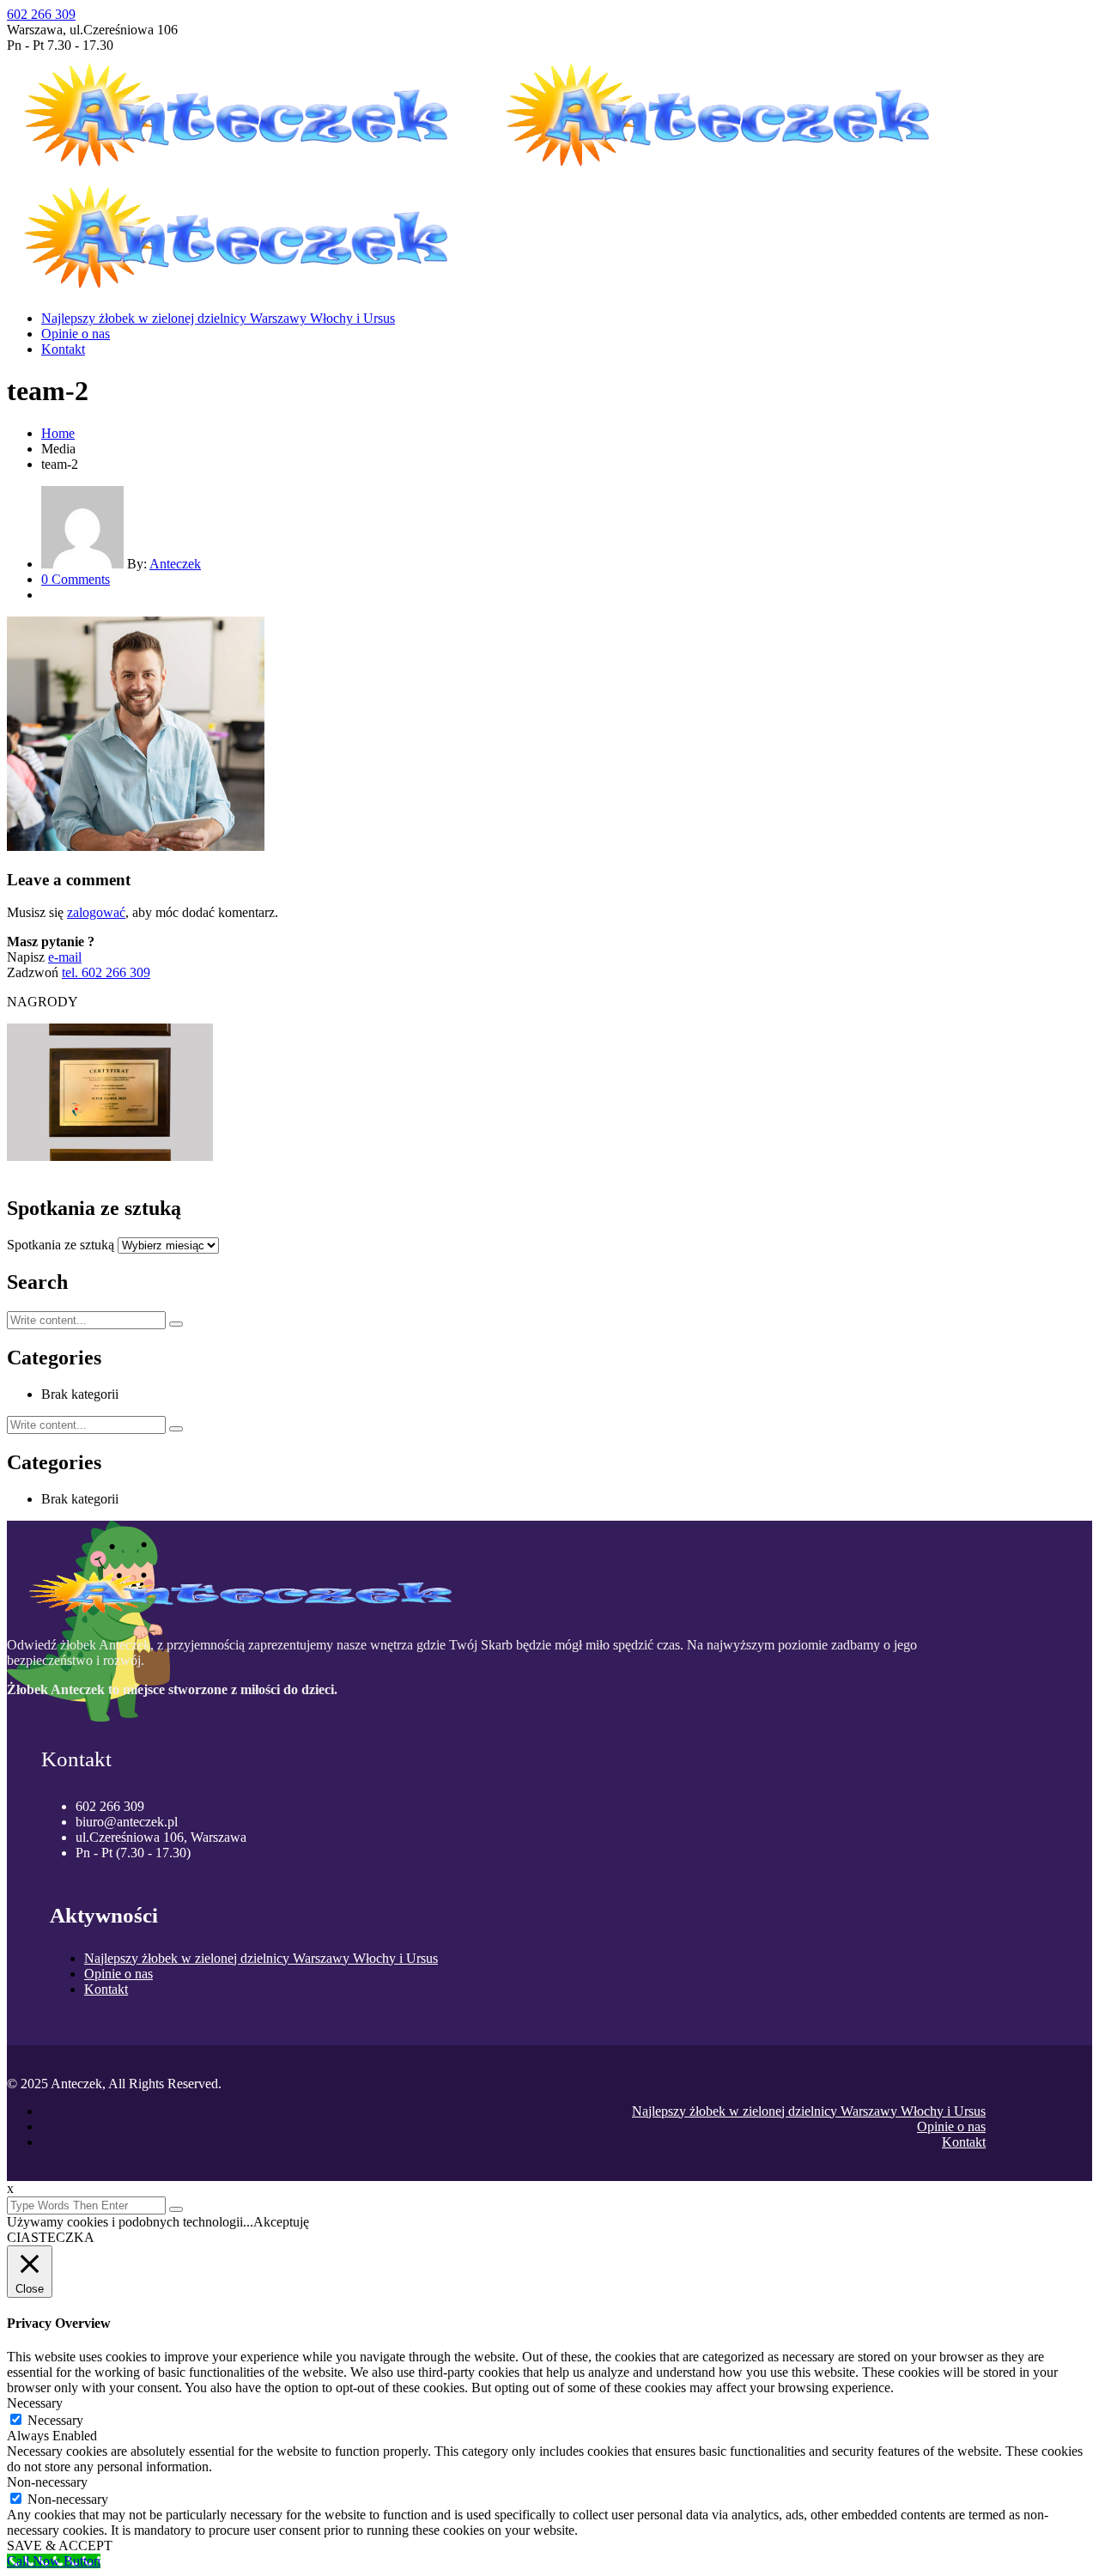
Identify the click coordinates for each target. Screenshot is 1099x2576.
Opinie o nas (76, 334)
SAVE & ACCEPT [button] (60, 2546)
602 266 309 (41, 14)
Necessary (55, 2420)
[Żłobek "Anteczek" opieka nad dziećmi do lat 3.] (248, 167)
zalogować (96, 912)
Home (58, 433)
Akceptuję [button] (281, 2222)
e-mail (65, 957)
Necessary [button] (35, 2403)
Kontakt (63, 349)
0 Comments (76, 579)
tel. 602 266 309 (106, 972)
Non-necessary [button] (47, 2482)
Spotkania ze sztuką (61, 1245)
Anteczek (175, 564)
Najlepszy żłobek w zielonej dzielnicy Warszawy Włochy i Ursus (218, 318)
